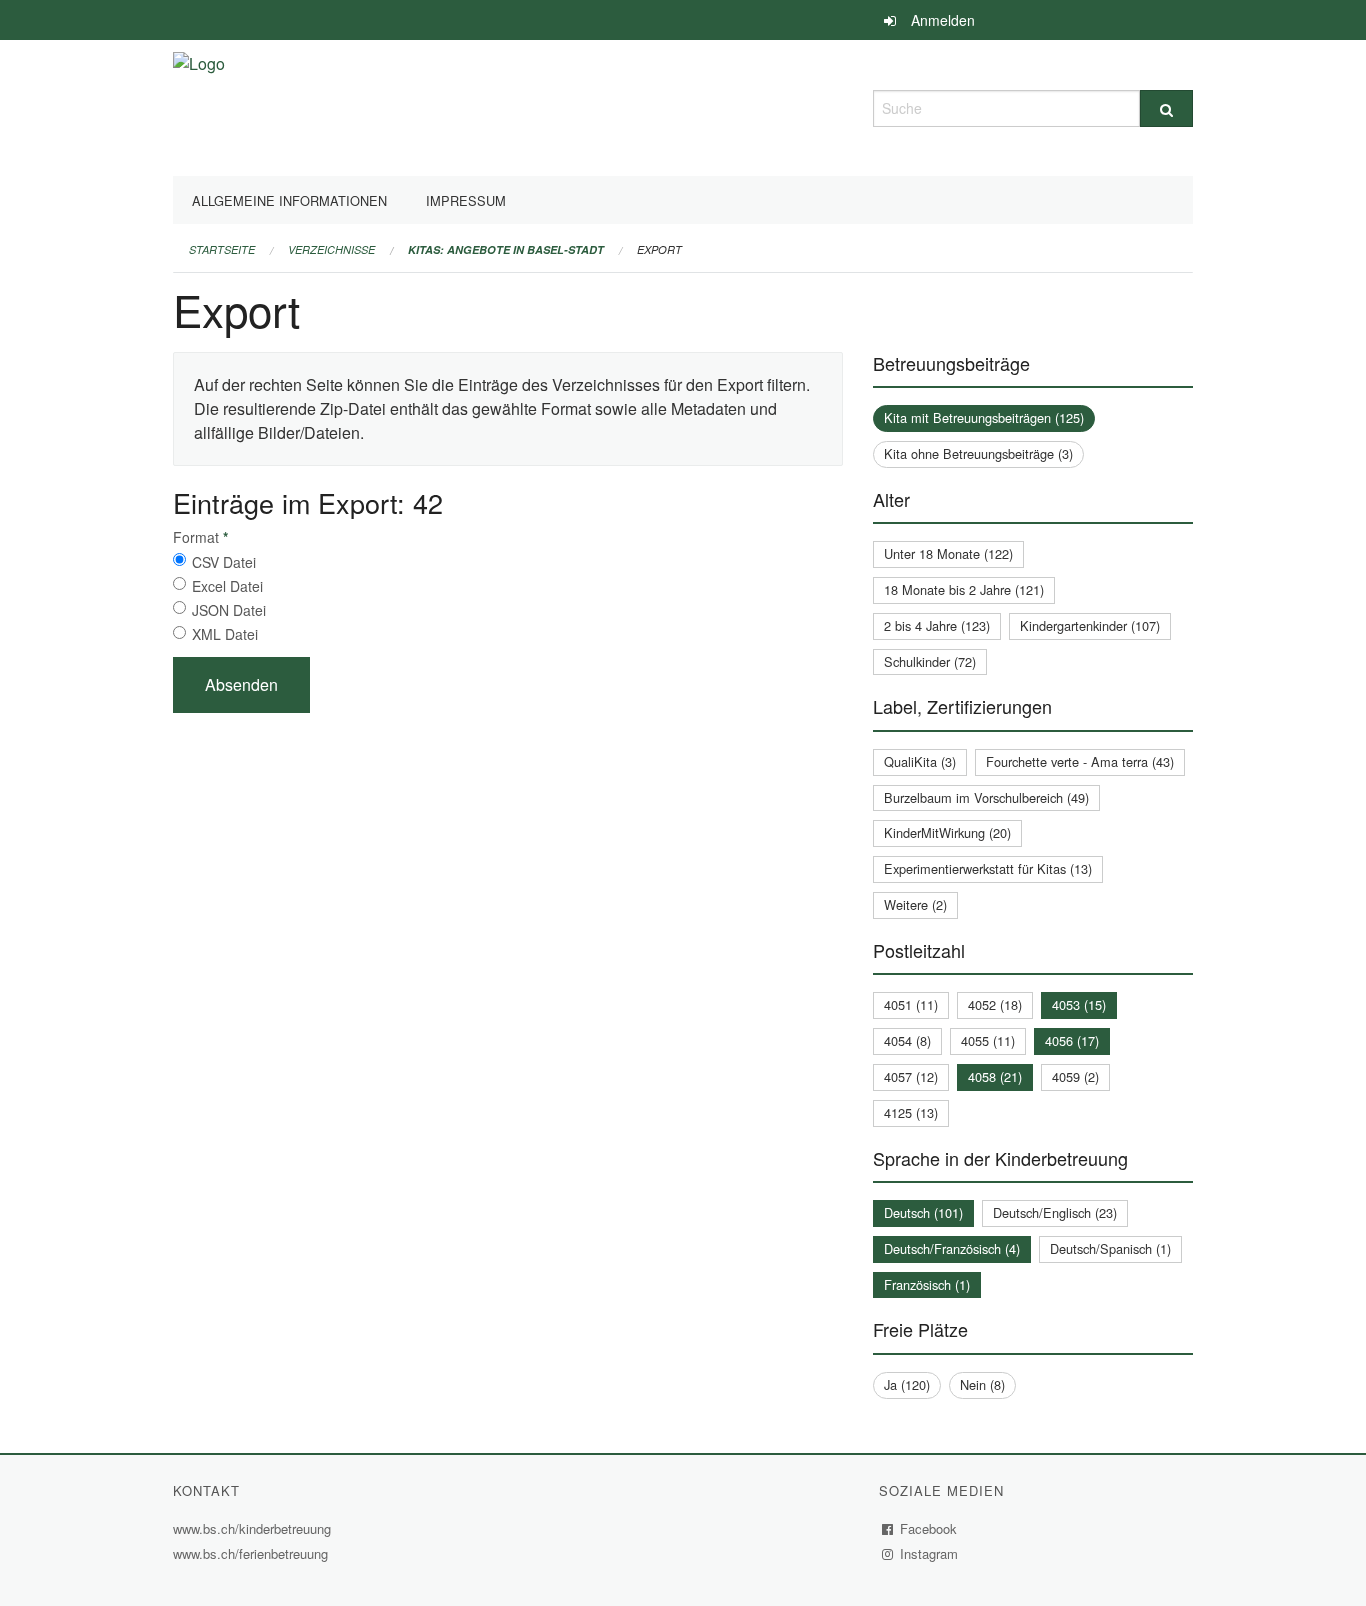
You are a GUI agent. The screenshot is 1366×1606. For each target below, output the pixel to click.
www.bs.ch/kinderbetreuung (254, 1528)
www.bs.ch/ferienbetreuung (253, 1553)
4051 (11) (911, 1004)
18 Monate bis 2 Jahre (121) (964, 589)
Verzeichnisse (331, 249)
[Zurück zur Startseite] (199, 105)
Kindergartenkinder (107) (1090, 625)
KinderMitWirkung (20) (947, 832)
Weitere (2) (915, 904)
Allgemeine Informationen (289, 200)
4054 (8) (907, 1040)
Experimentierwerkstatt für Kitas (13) (988, 868)
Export (659, 249)
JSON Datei (229, 610)
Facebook (929, 1528)
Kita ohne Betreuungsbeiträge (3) (978, 453)
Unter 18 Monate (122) (948, 553)
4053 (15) (1079, 1004)
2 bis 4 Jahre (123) (937, 625)
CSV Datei (224, 562)
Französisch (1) (927, 1284)
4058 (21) (995, 1076)
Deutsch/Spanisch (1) (1110, 1248)
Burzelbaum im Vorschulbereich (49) (986, 797)
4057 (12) (911, 1076)
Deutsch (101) (923, 1212)
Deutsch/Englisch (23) (1055, 1212)
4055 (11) (988, 1040)
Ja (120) (907, 1384)
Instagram (929, 1553)
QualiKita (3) (920, 761)
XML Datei (225, 634)
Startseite (222, 249)
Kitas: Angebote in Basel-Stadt (506, 249)
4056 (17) (1072, 1040)
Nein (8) (982, 1384)
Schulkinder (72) (930, 661)
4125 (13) (911, 1112)
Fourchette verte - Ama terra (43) (1080, 761)
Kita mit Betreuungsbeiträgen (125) (984, 417)
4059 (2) (1075, 1076)
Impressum (466, 200)
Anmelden (943, 20)
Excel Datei (227, 586)
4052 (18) (995, 1004)
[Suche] (1166, 108)
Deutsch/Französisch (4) (952, 1248)
